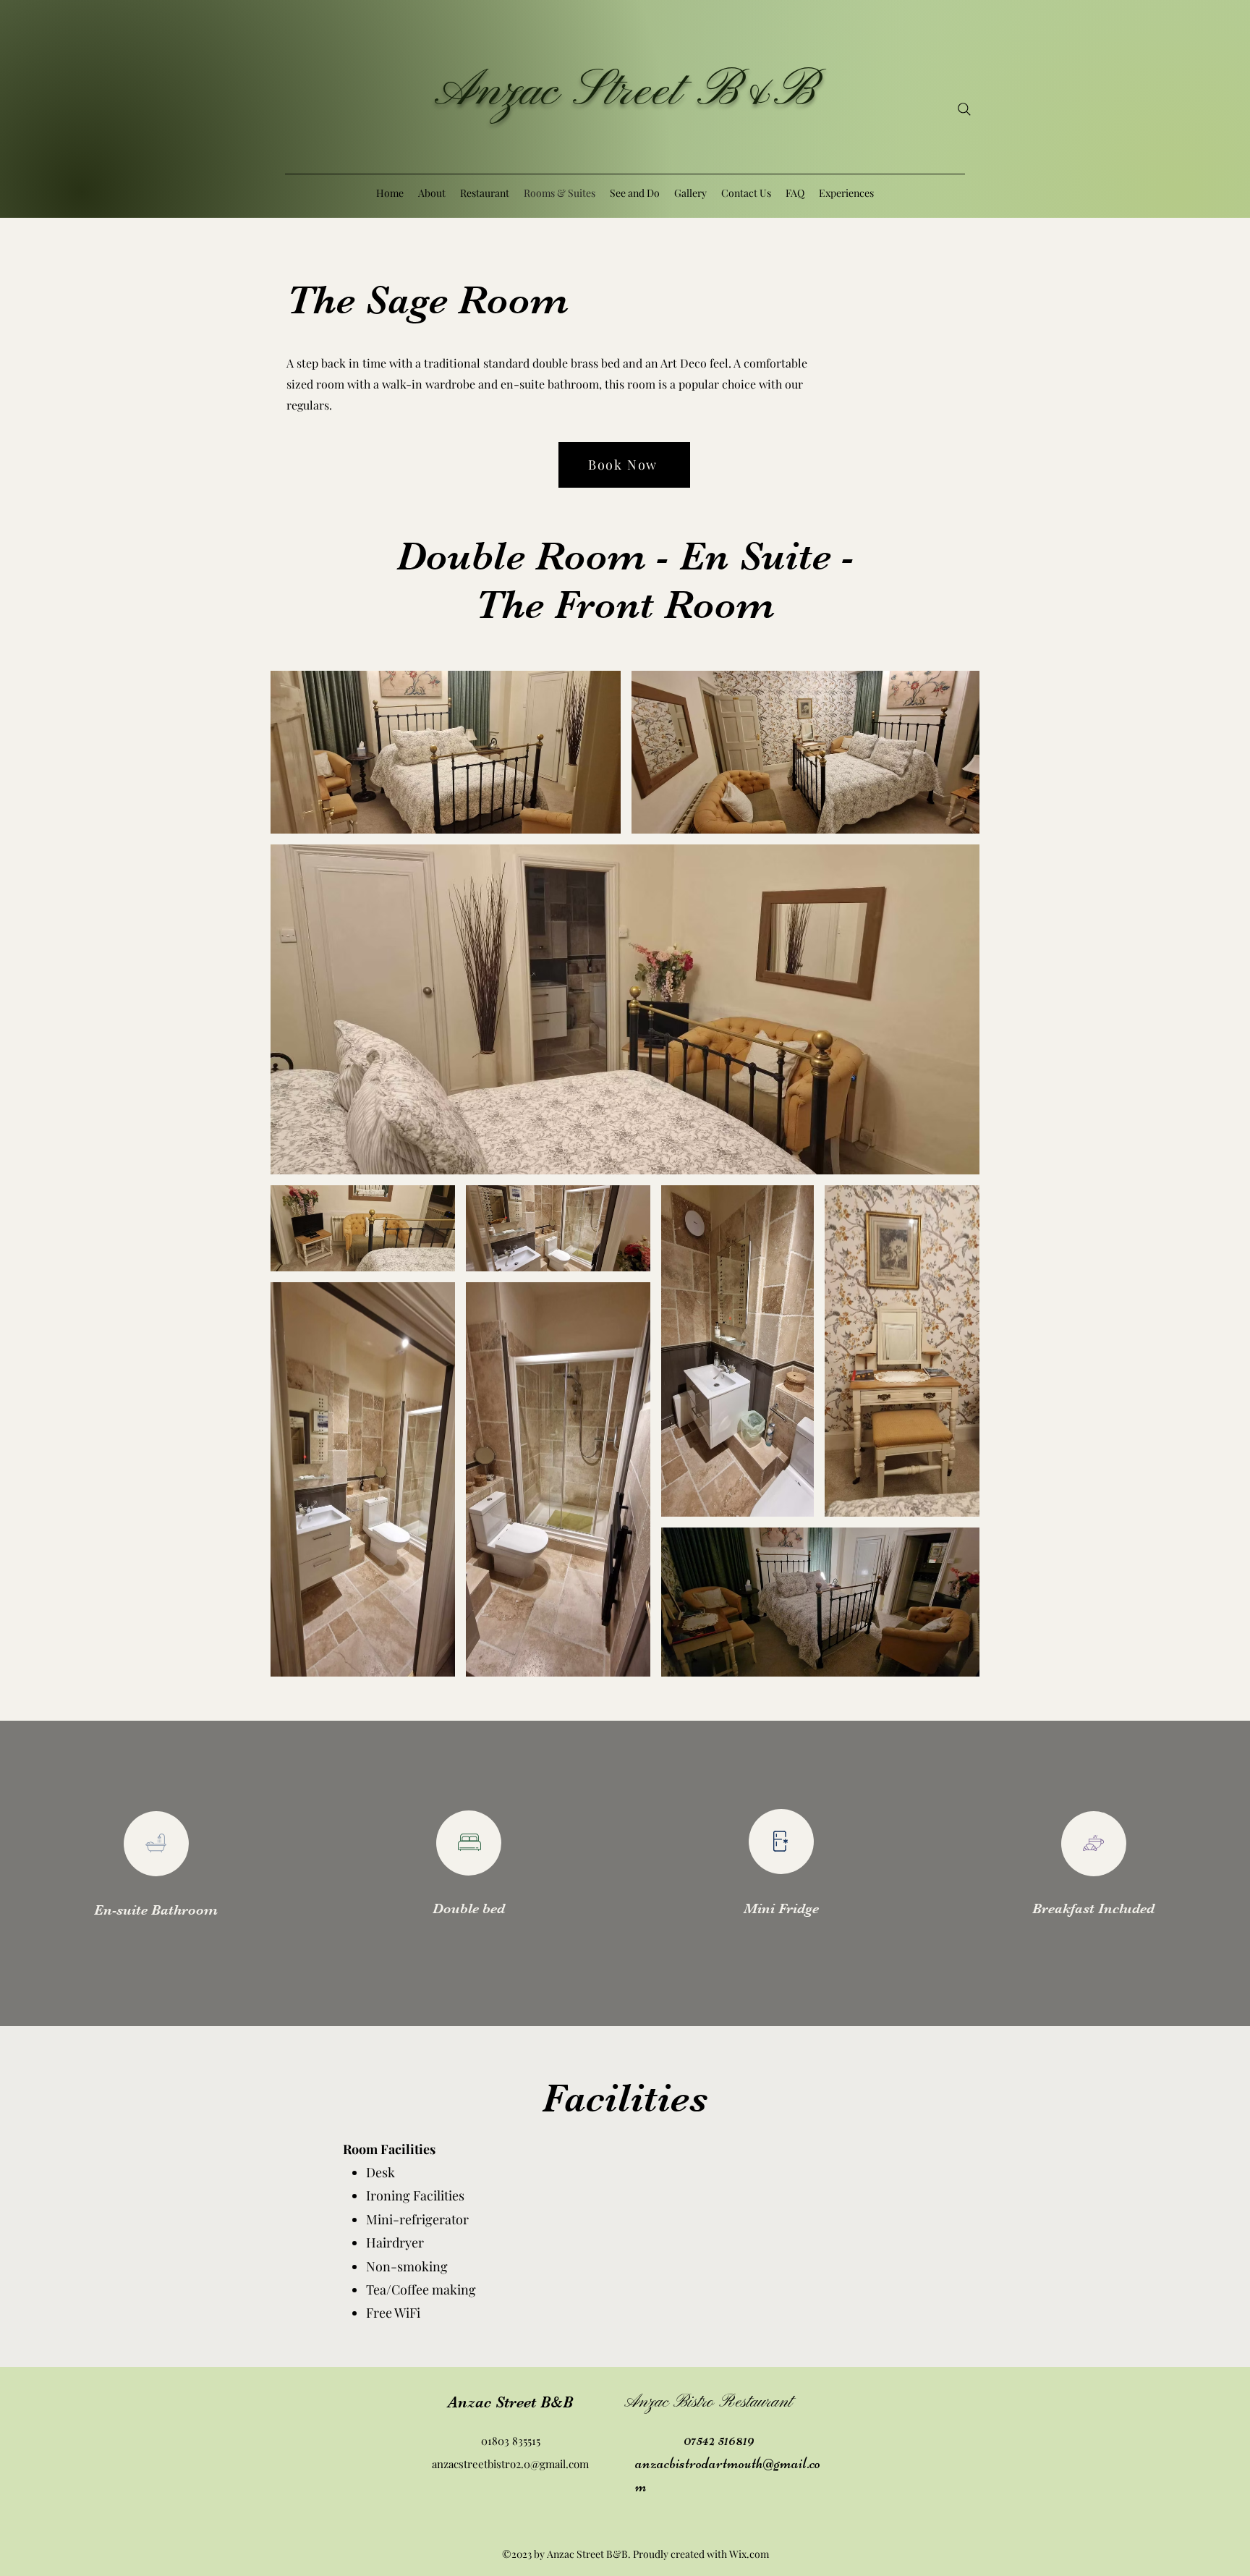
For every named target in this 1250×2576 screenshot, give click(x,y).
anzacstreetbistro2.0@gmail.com (510, 2464)
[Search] (964, 109)
